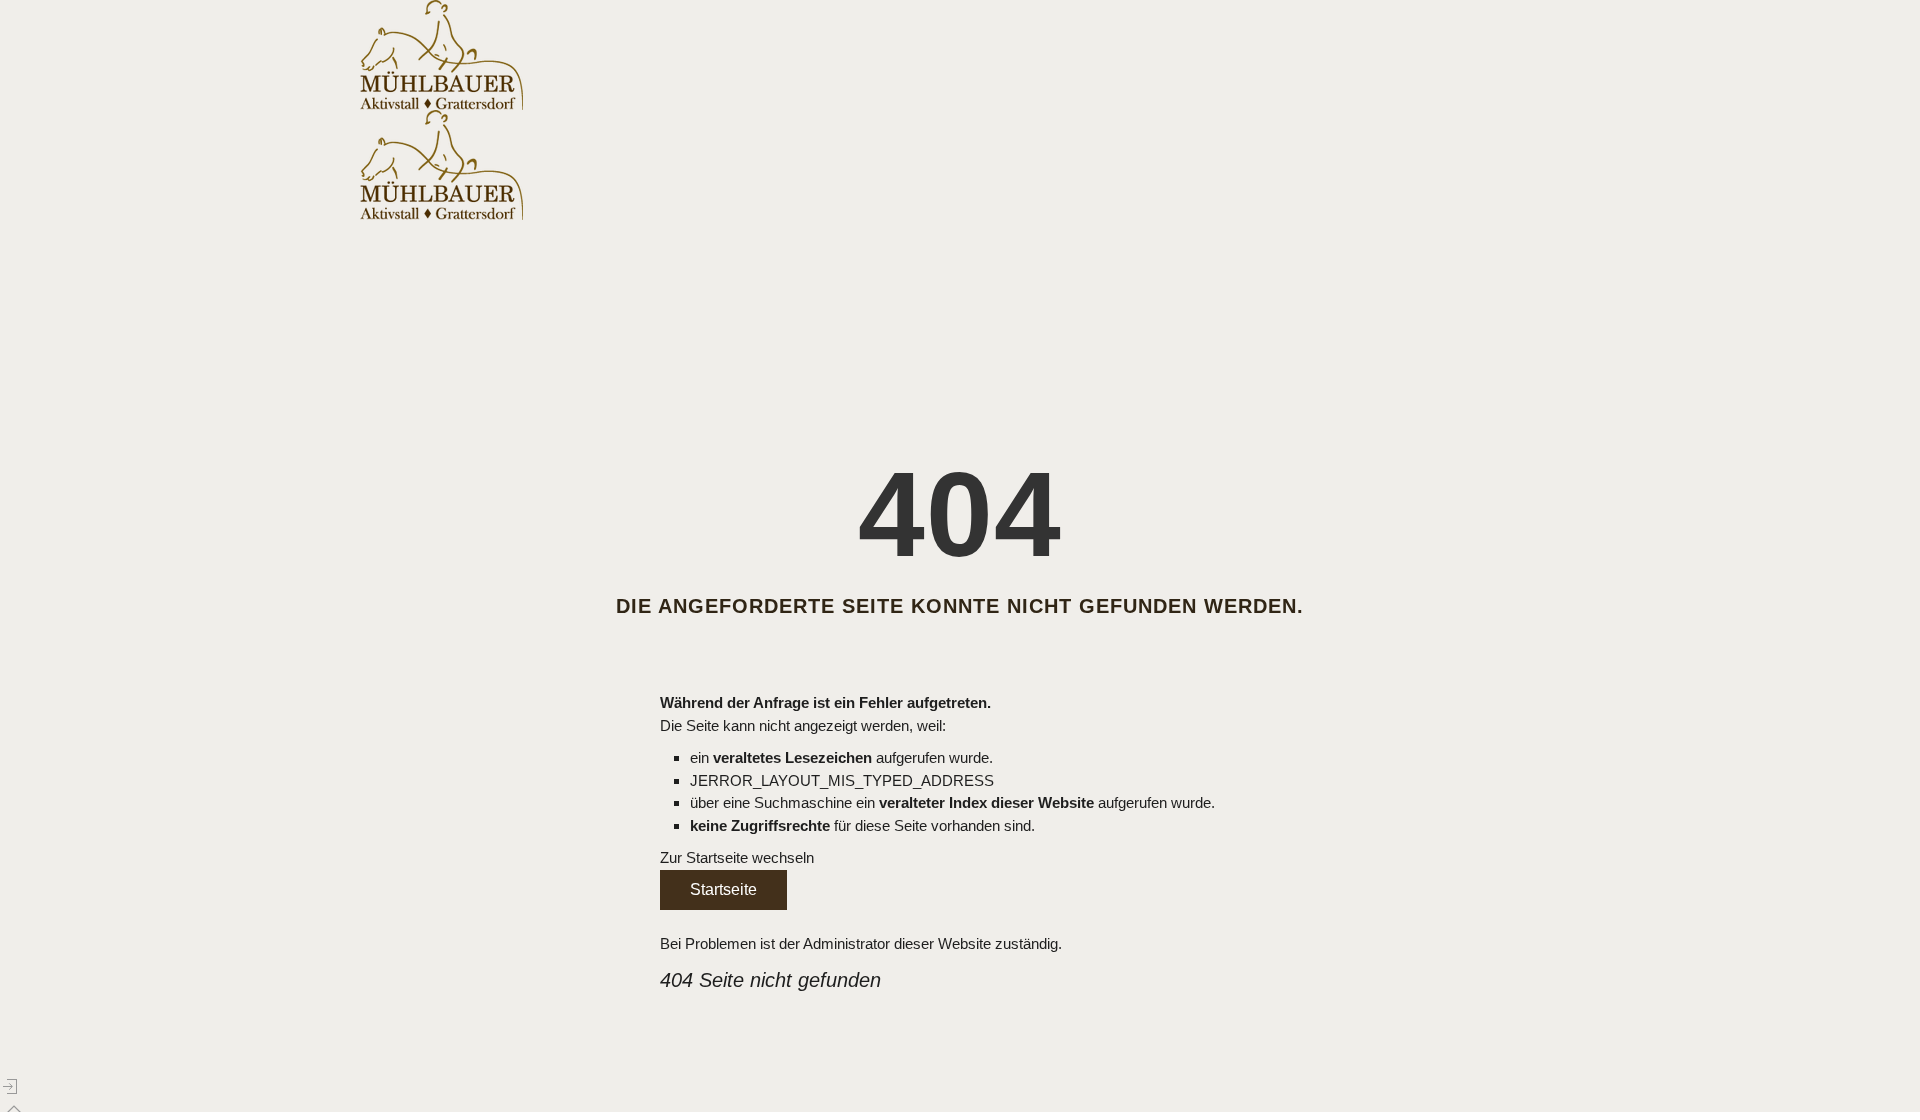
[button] (10, 1087)
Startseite (723, 889)
